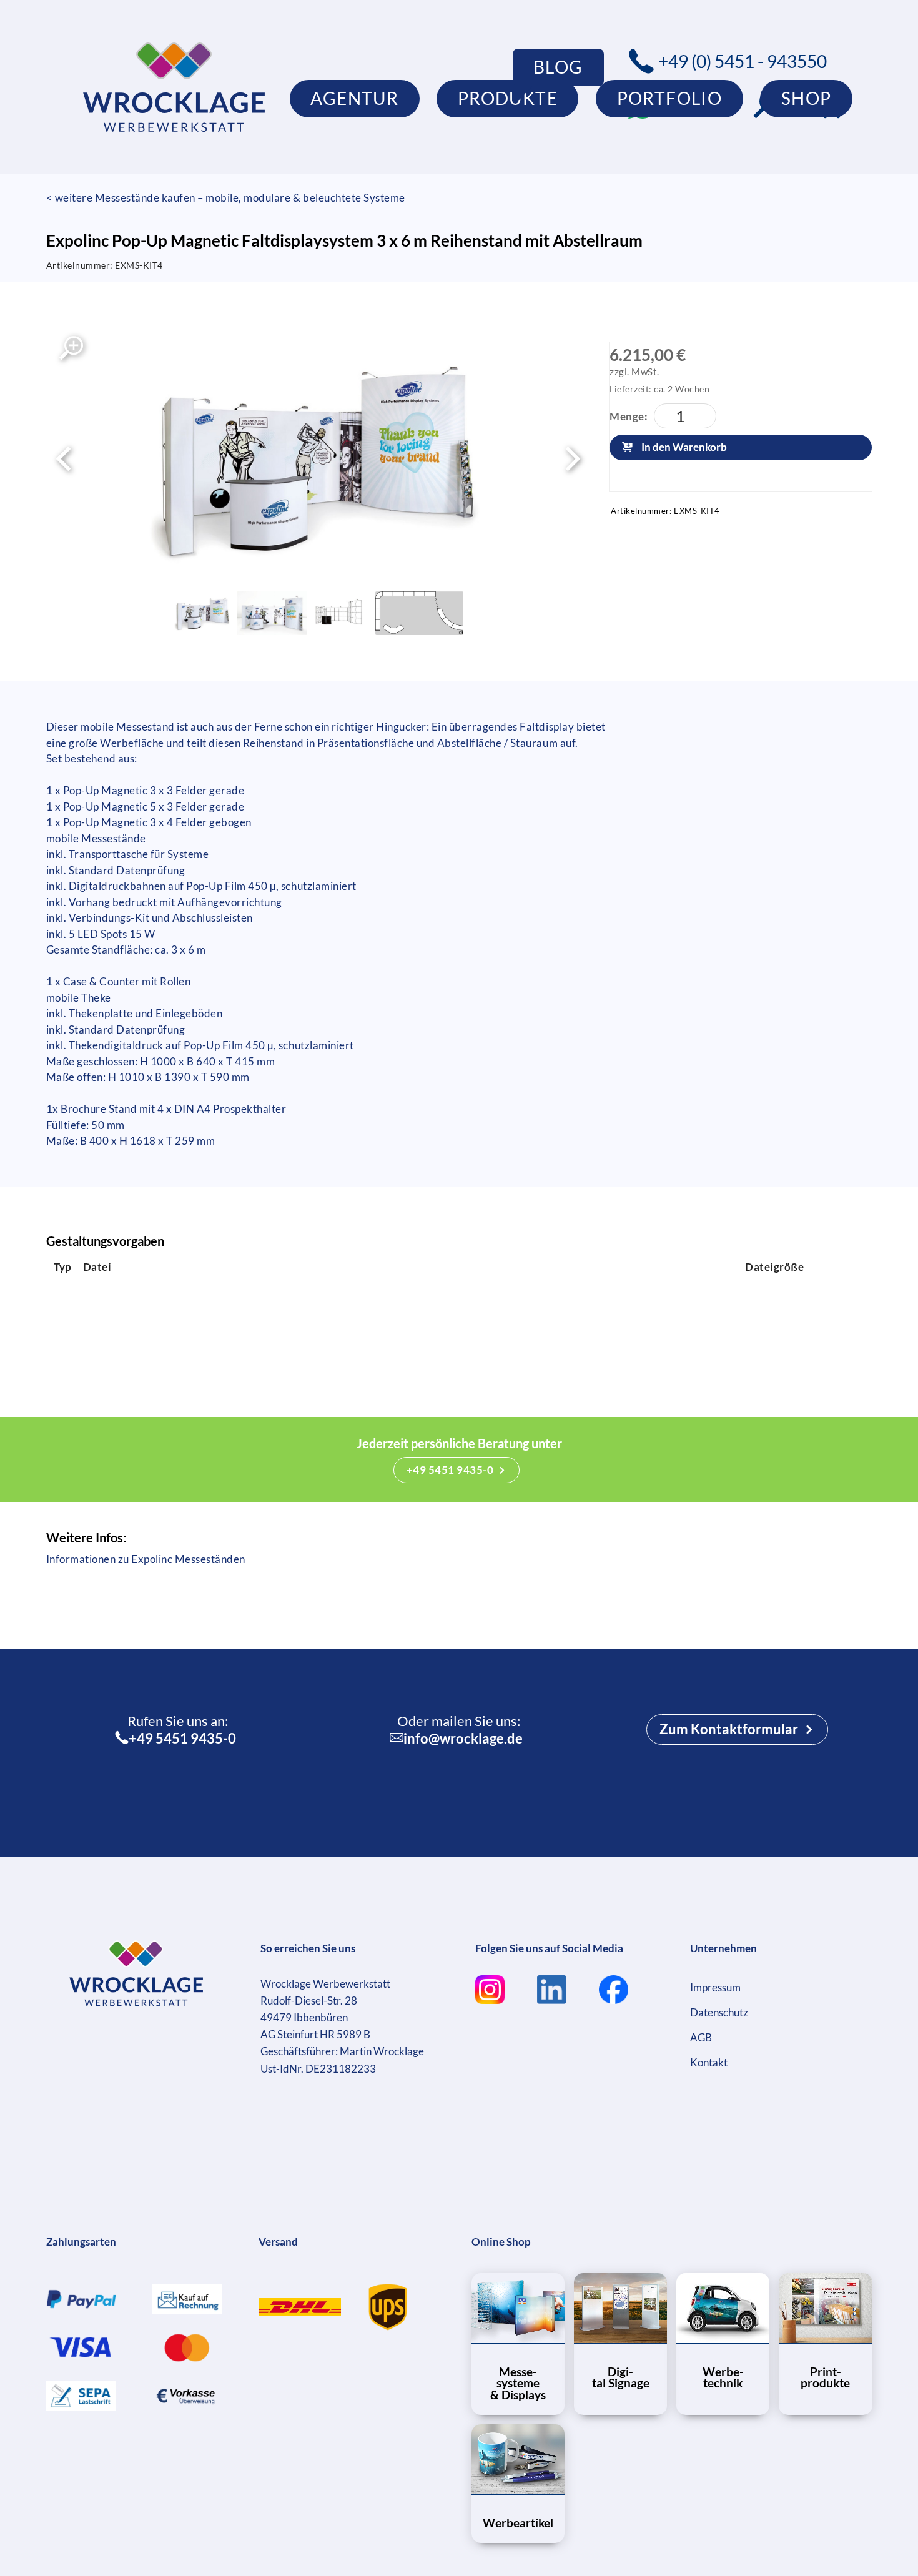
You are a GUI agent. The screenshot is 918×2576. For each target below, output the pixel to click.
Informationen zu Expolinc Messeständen (146, 1559)
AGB (701, 2037)
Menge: (629, 416)
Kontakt (709, 2062)
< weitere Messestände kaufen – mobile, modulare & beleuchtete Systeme (226, 198)
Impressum (715, 1987)
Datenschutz (719, 2012)
